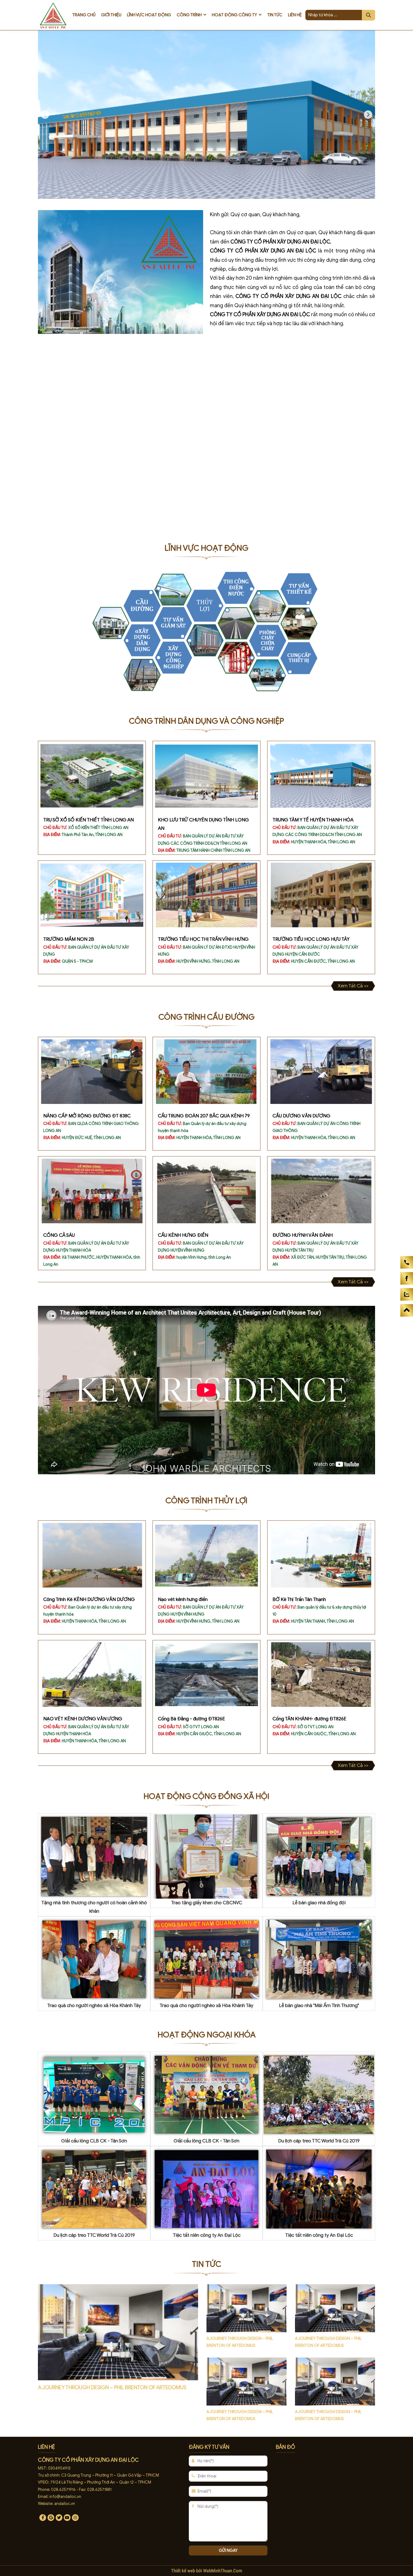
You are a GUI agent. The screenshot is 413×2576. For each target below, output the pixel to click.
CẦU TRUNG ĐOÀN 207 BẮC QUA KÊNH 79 (204, 1116)
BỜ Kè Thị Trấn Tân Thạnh (299, 1599)
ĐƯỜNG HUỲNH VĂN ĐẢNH (303, 1235)
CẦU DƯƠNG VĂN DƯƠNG (301, 1116)
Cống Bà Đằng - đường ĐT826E (191, 1719)
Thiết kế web (184, 2571)
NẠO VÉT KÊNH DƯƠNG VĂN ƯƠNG (83, 1719)
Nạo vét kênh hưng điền (183, 1599)
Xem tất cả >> (353, 986)
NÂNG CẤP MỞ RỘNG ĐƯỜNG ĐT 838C (87, 1116)
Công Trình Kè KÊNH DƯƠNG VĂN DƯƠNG (89, 1599)
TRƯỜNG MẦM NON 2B (69, 939)
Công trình (189, 15)
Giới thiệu (111, 15)
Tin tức (275, 15)
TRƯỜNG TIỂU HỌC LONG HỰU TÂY (311, 939)
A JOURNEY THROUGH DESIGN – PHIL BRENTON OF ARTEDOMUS (112, 2387)
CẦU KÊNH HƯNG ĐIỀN (183, 1235)
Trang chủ (84, 15)
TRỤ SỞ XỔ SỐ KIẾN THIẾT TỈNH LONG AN (88, 820)
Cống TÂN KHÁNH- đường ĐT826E (309, 1719)
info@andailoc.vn (65, 2497)
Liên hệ (295, 15)
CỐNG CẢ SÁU (59, 1235)
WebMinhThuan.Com (223, 2571)
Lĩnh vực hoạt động (149, 15)
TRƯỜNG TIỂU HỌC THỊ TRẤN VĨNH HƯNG (203, 939)
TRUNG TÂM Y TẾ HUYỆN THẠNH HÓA (313, 820)
